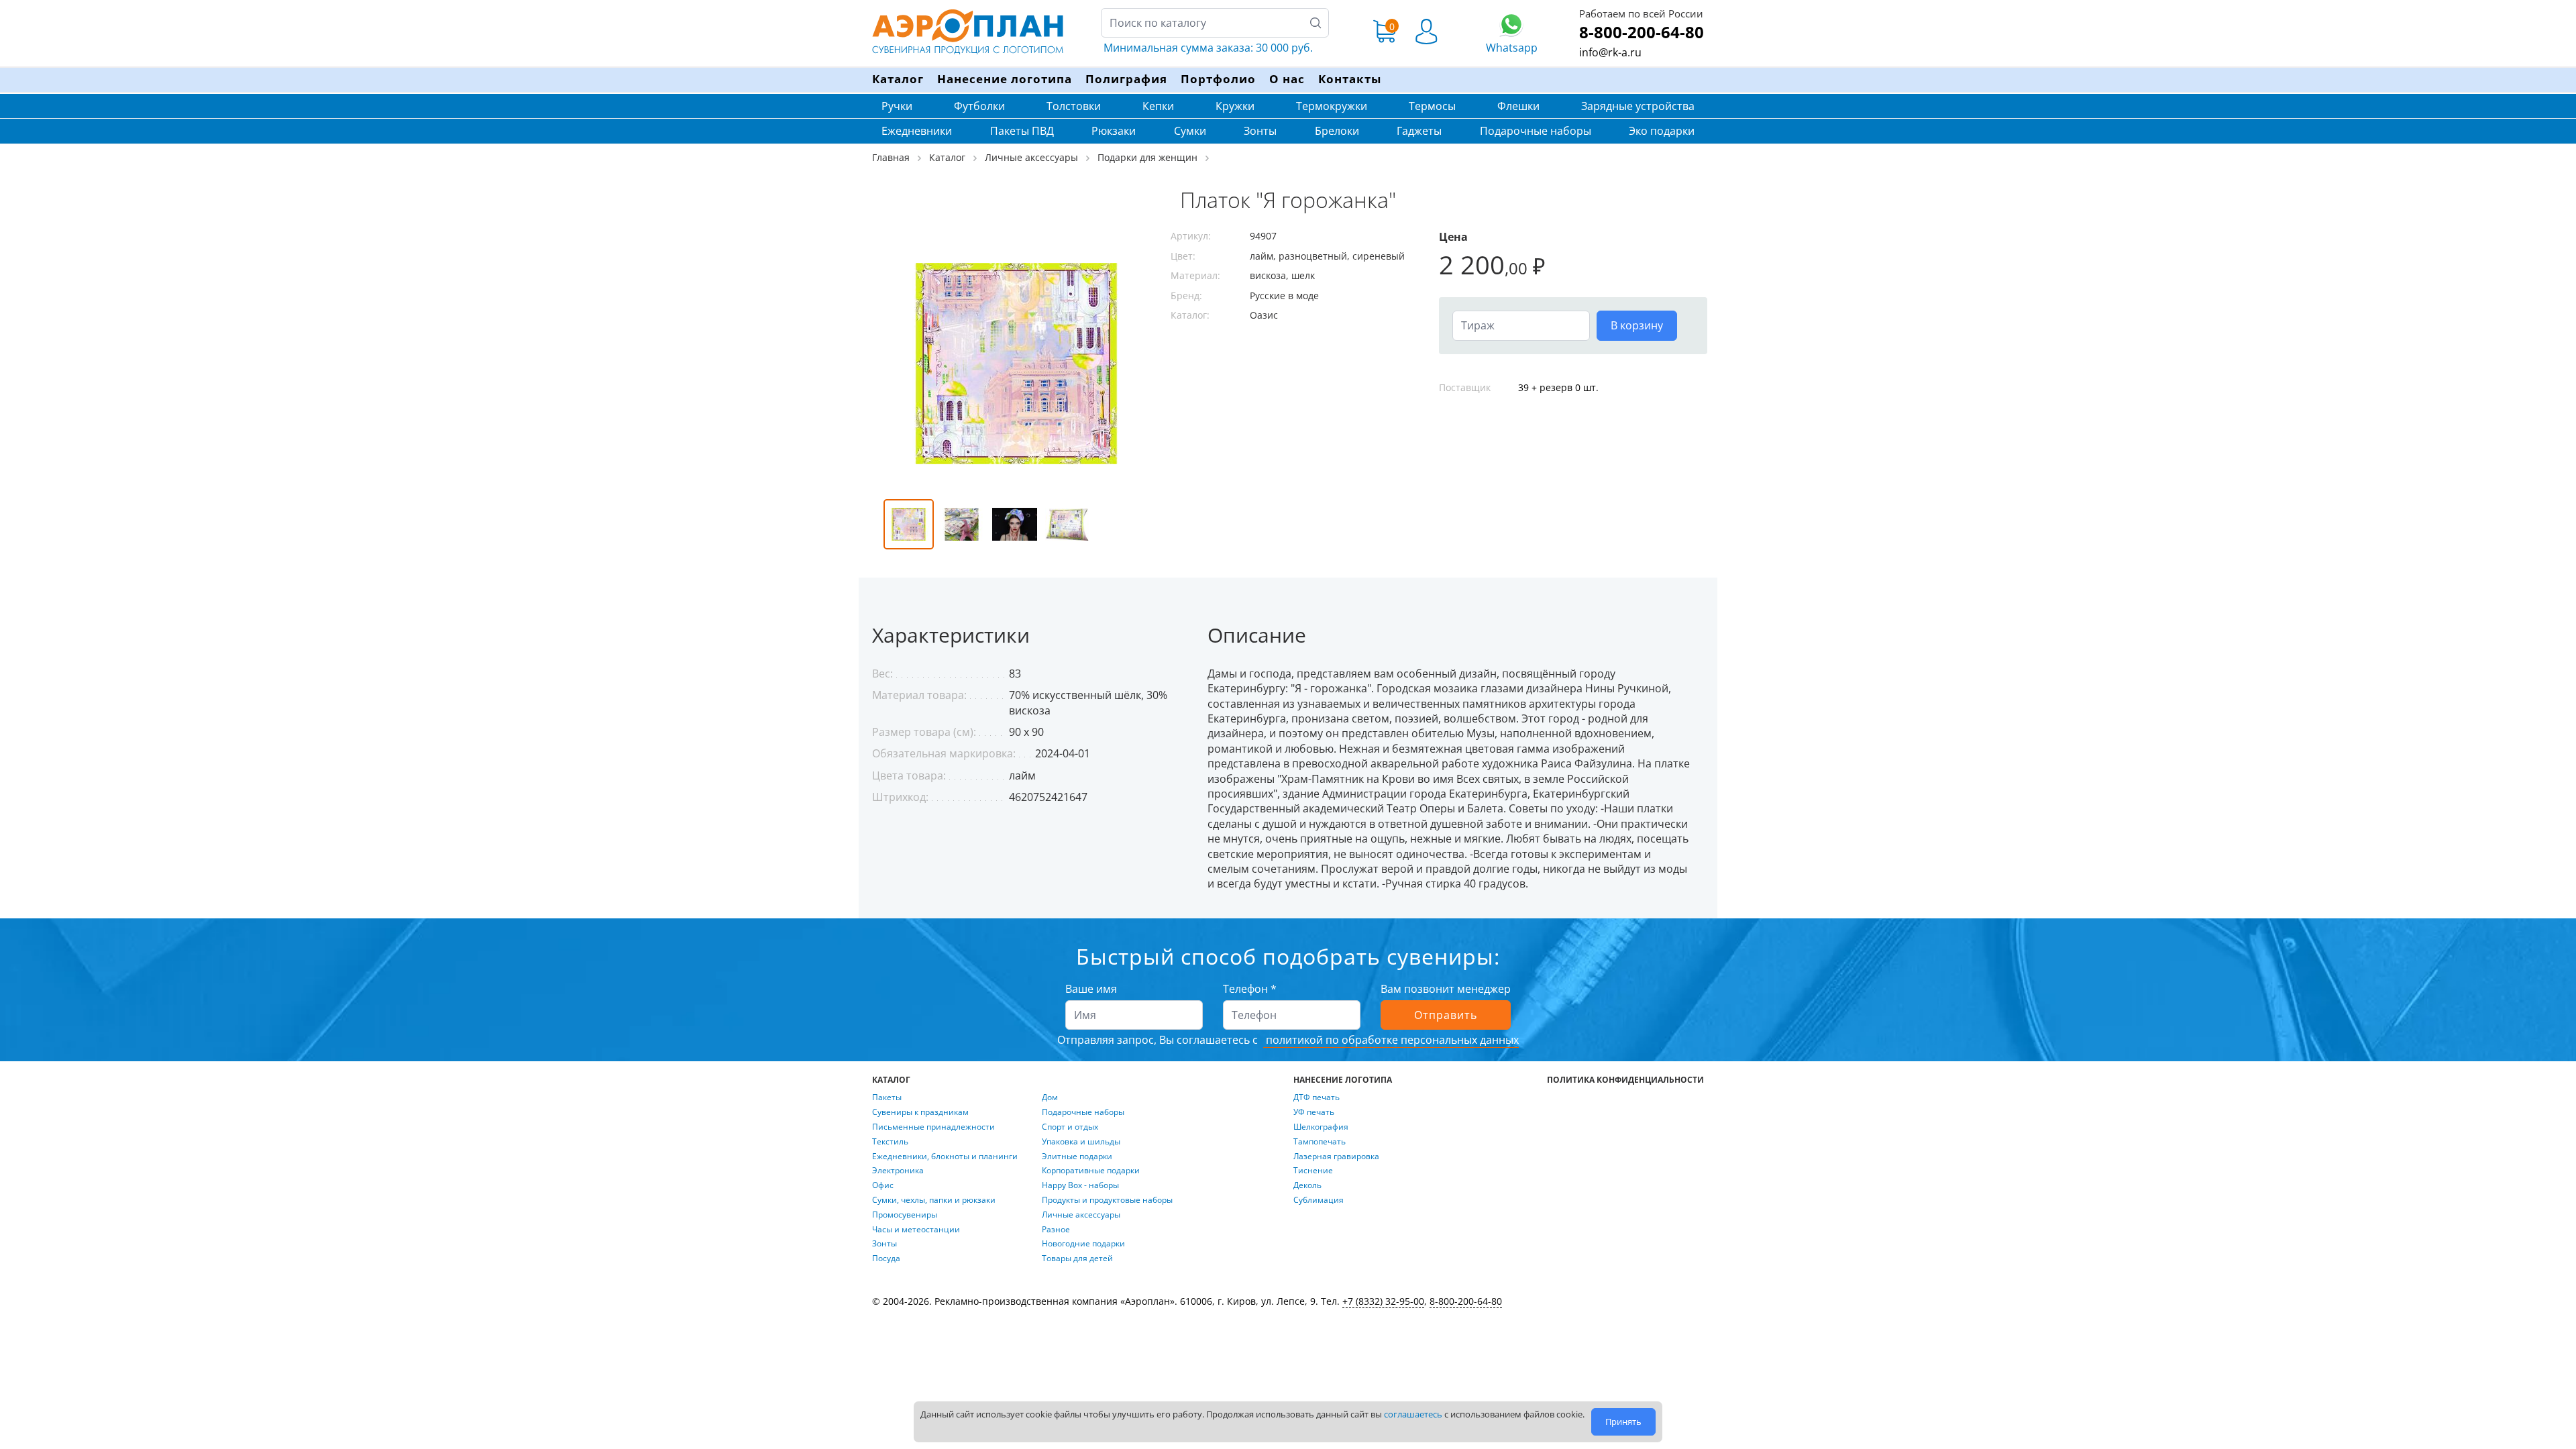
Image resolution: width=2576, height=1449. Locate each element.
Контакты (1350, 79)
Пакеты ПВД (1022, 131)
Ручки (897, 106)
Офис (883, 1185)
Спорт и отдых (1070, 1127)
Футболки (979, 106)
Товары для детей (1077, 1258)
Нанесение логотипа (1005, 79)
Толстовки (1074, 106)
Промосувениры (905, 1215)
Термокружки (1332, 106)
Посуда (886, 1258)
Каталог (898, 79)
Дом (1050, 1097)
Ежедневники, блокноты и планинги (945, 1157)
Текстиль (890, 1142)
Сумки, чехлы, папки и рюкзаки (934, 1200)
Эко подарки (1662, 131)
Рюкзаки (1114, 131)
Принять (1623, 1421)
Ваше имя (1091, 989)
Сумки (1190, 131)
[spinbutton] (1521, 325)
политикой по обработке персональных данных (1391, 1040)
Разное (1056, 1230)
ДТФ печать (1317, 1097)
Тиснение (1313, 1171)
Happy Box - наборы (1080, 1185)
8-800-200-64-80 (1642, 32)
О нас (1287, 79)
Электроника (898, 1171)
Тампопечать (1320, 1142)
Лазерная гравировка (1336, 1157)
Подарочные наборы (1536, 131)
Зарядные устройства (1638, 106)
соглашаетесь (1413, 1414)
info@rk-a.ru (1610, 52)
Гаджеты (1419, 131)
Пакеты (887, 1097)
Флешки (1518, 106)
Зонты (1260, 131)
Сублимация (1319, 1200)
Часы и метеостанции (916, 1230)
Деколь (1307, 1185)
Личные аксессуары (1081, 1215)
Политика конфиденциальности (1625, 1080)
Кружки (1235, 106)
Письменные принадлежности (933, 1127)
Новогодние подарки (1083, 1244)
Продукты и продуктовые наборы (1107, 1200)
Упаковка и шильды (1081, 1142)
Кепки (1158, 106)
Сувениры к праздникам (920, 1112)
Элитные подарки (1077, 1157)
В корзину (1637, 325)
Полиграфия (1126, 79)
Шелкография (1321, 1127)
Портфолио (1218, 79)
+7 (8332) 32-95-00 (1383, 1301)
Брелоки (1337, 131)
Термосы (1432, 106)
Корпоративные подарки (1091, 1171)
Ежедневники (917, 131)
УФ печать (1314, 1112)
